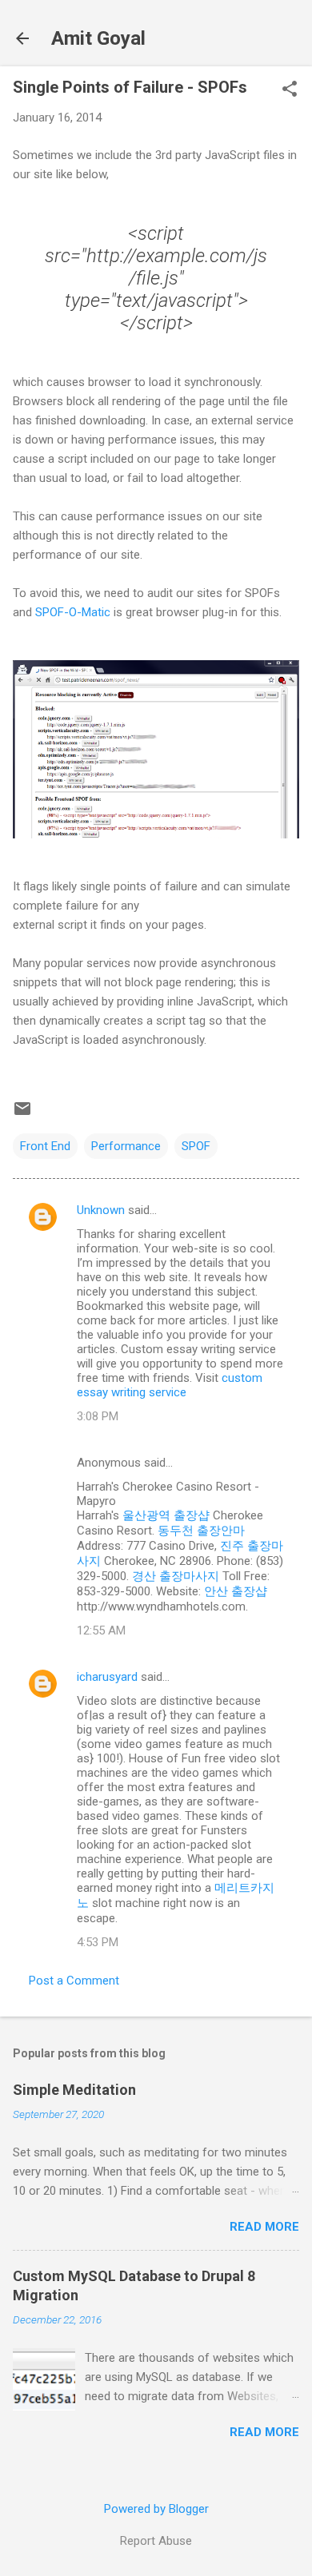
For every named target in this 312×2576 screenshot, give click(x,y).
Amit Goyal (98, 38)
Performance (126, 1146)
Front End (45, 1146)
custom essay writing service (170, 1385)
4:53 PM (98, 1942)
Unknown (101, 1210)
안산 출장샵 (236, 1591)
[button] (290, 90)
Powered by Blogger (156, 2509)
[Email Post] (22, 1114)
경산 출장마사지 (176, 1576)
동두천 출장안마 (201, 1531)
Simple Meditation (74, 2090)
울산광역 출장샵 (166, 1515)
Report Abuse (156, 2541)
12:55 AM (101, 1630)
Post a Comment (74, 1981)
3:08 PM (98, 1416)
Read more (264, 2227)
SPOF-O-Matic (73, 612)
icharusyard (107, 1677)
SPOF (196, 1146)
